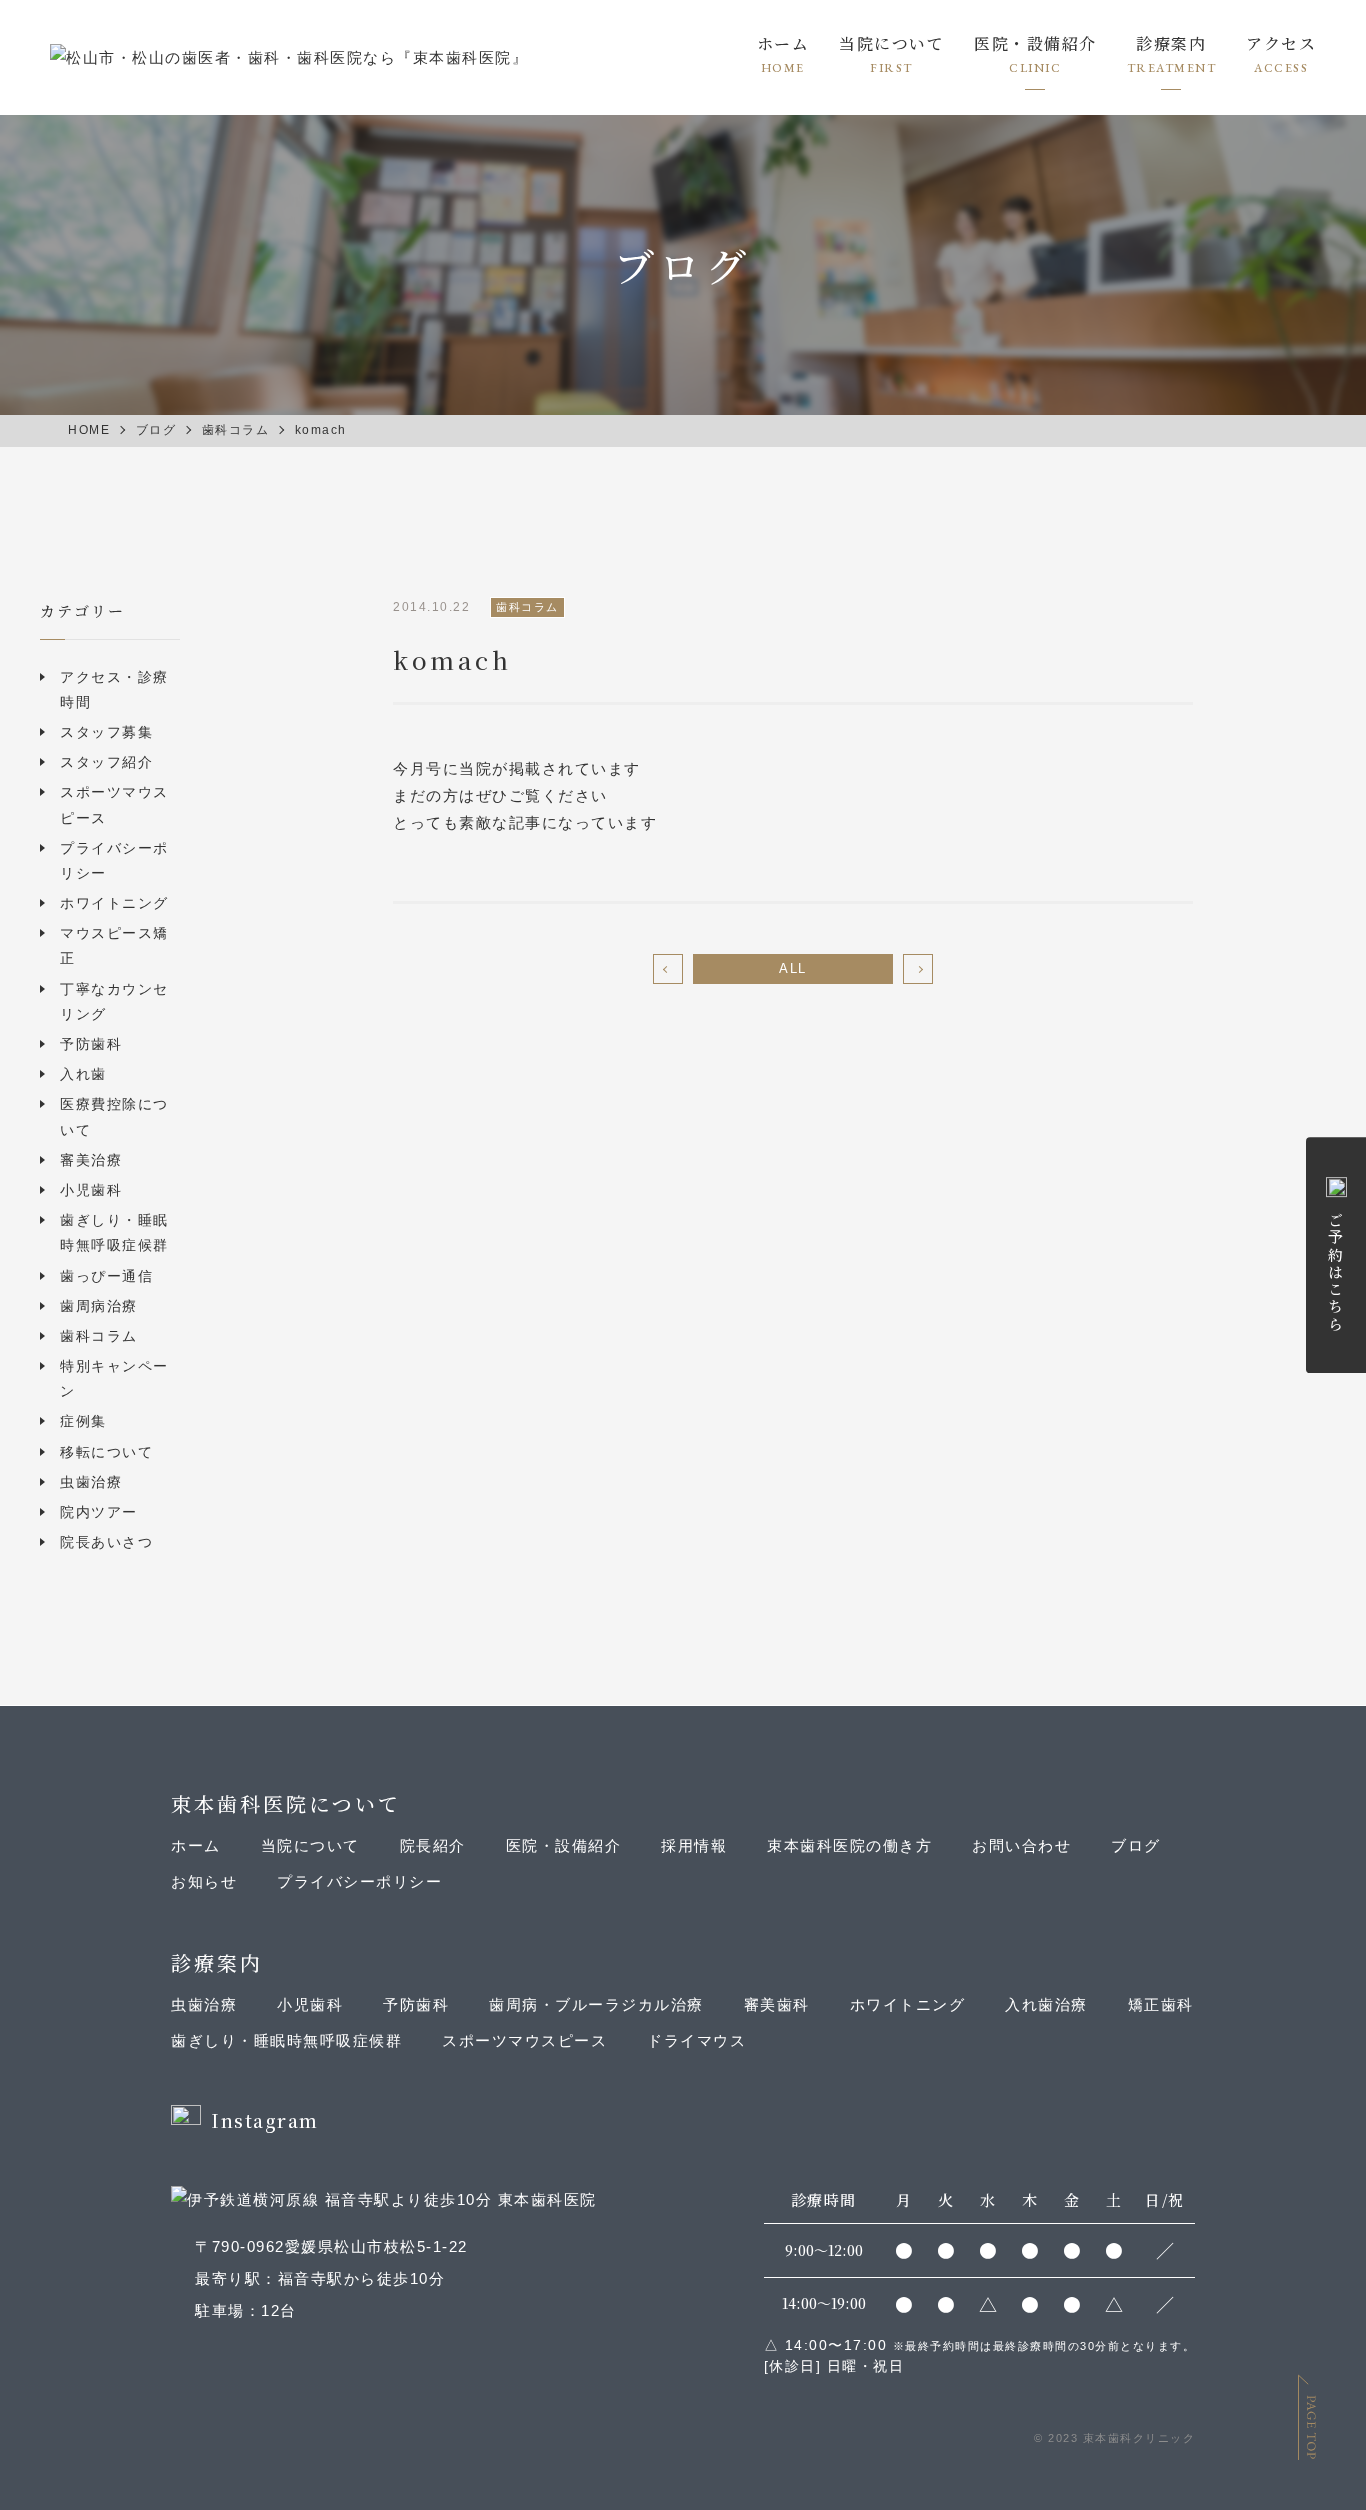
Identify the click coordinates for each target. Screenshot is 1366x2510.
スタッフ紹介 (106, 762)
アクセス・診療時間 (114, 689)
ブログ (1136, 1845)
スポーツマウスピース (114, 804)
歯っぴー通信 (106, 1276)
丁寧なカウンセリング (114, 1001)
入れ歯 (83, 1074)
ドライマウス (696, 2040)
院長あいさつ (106, 1542)
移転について (106, 1452)
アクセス (1281, 45)
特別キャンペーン (114, 1378)
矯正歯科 (1161, 2004)
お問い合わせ (1021, 1845)
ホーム (783, 45)
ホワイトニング (114, 903)
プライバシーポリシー (114, 860)
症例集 (83, 1421)
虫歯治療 (91, 1482)
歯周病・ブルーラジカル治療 (596, 2004)
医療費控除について (114, 1116)
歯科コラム (99, 1336)
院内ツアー (99, 1512)
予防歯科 (91, 1044)
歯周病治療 (99, 1306)
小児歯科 (91, 1190)
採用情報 (694, 1845)
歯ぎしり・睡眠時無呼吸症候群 (114, 1232)
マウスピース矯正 (114, 945)
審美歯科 (777, 2004)
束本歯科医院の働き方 (849, 1845)
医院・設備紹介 (564, 1845)
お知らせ (204, 1881)
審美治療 (91, 1160)
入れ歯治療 (1046, 2004)
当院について (891, 45)
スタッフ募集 (106, 732)
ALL (793, 968)
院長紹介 (433, 1845)
